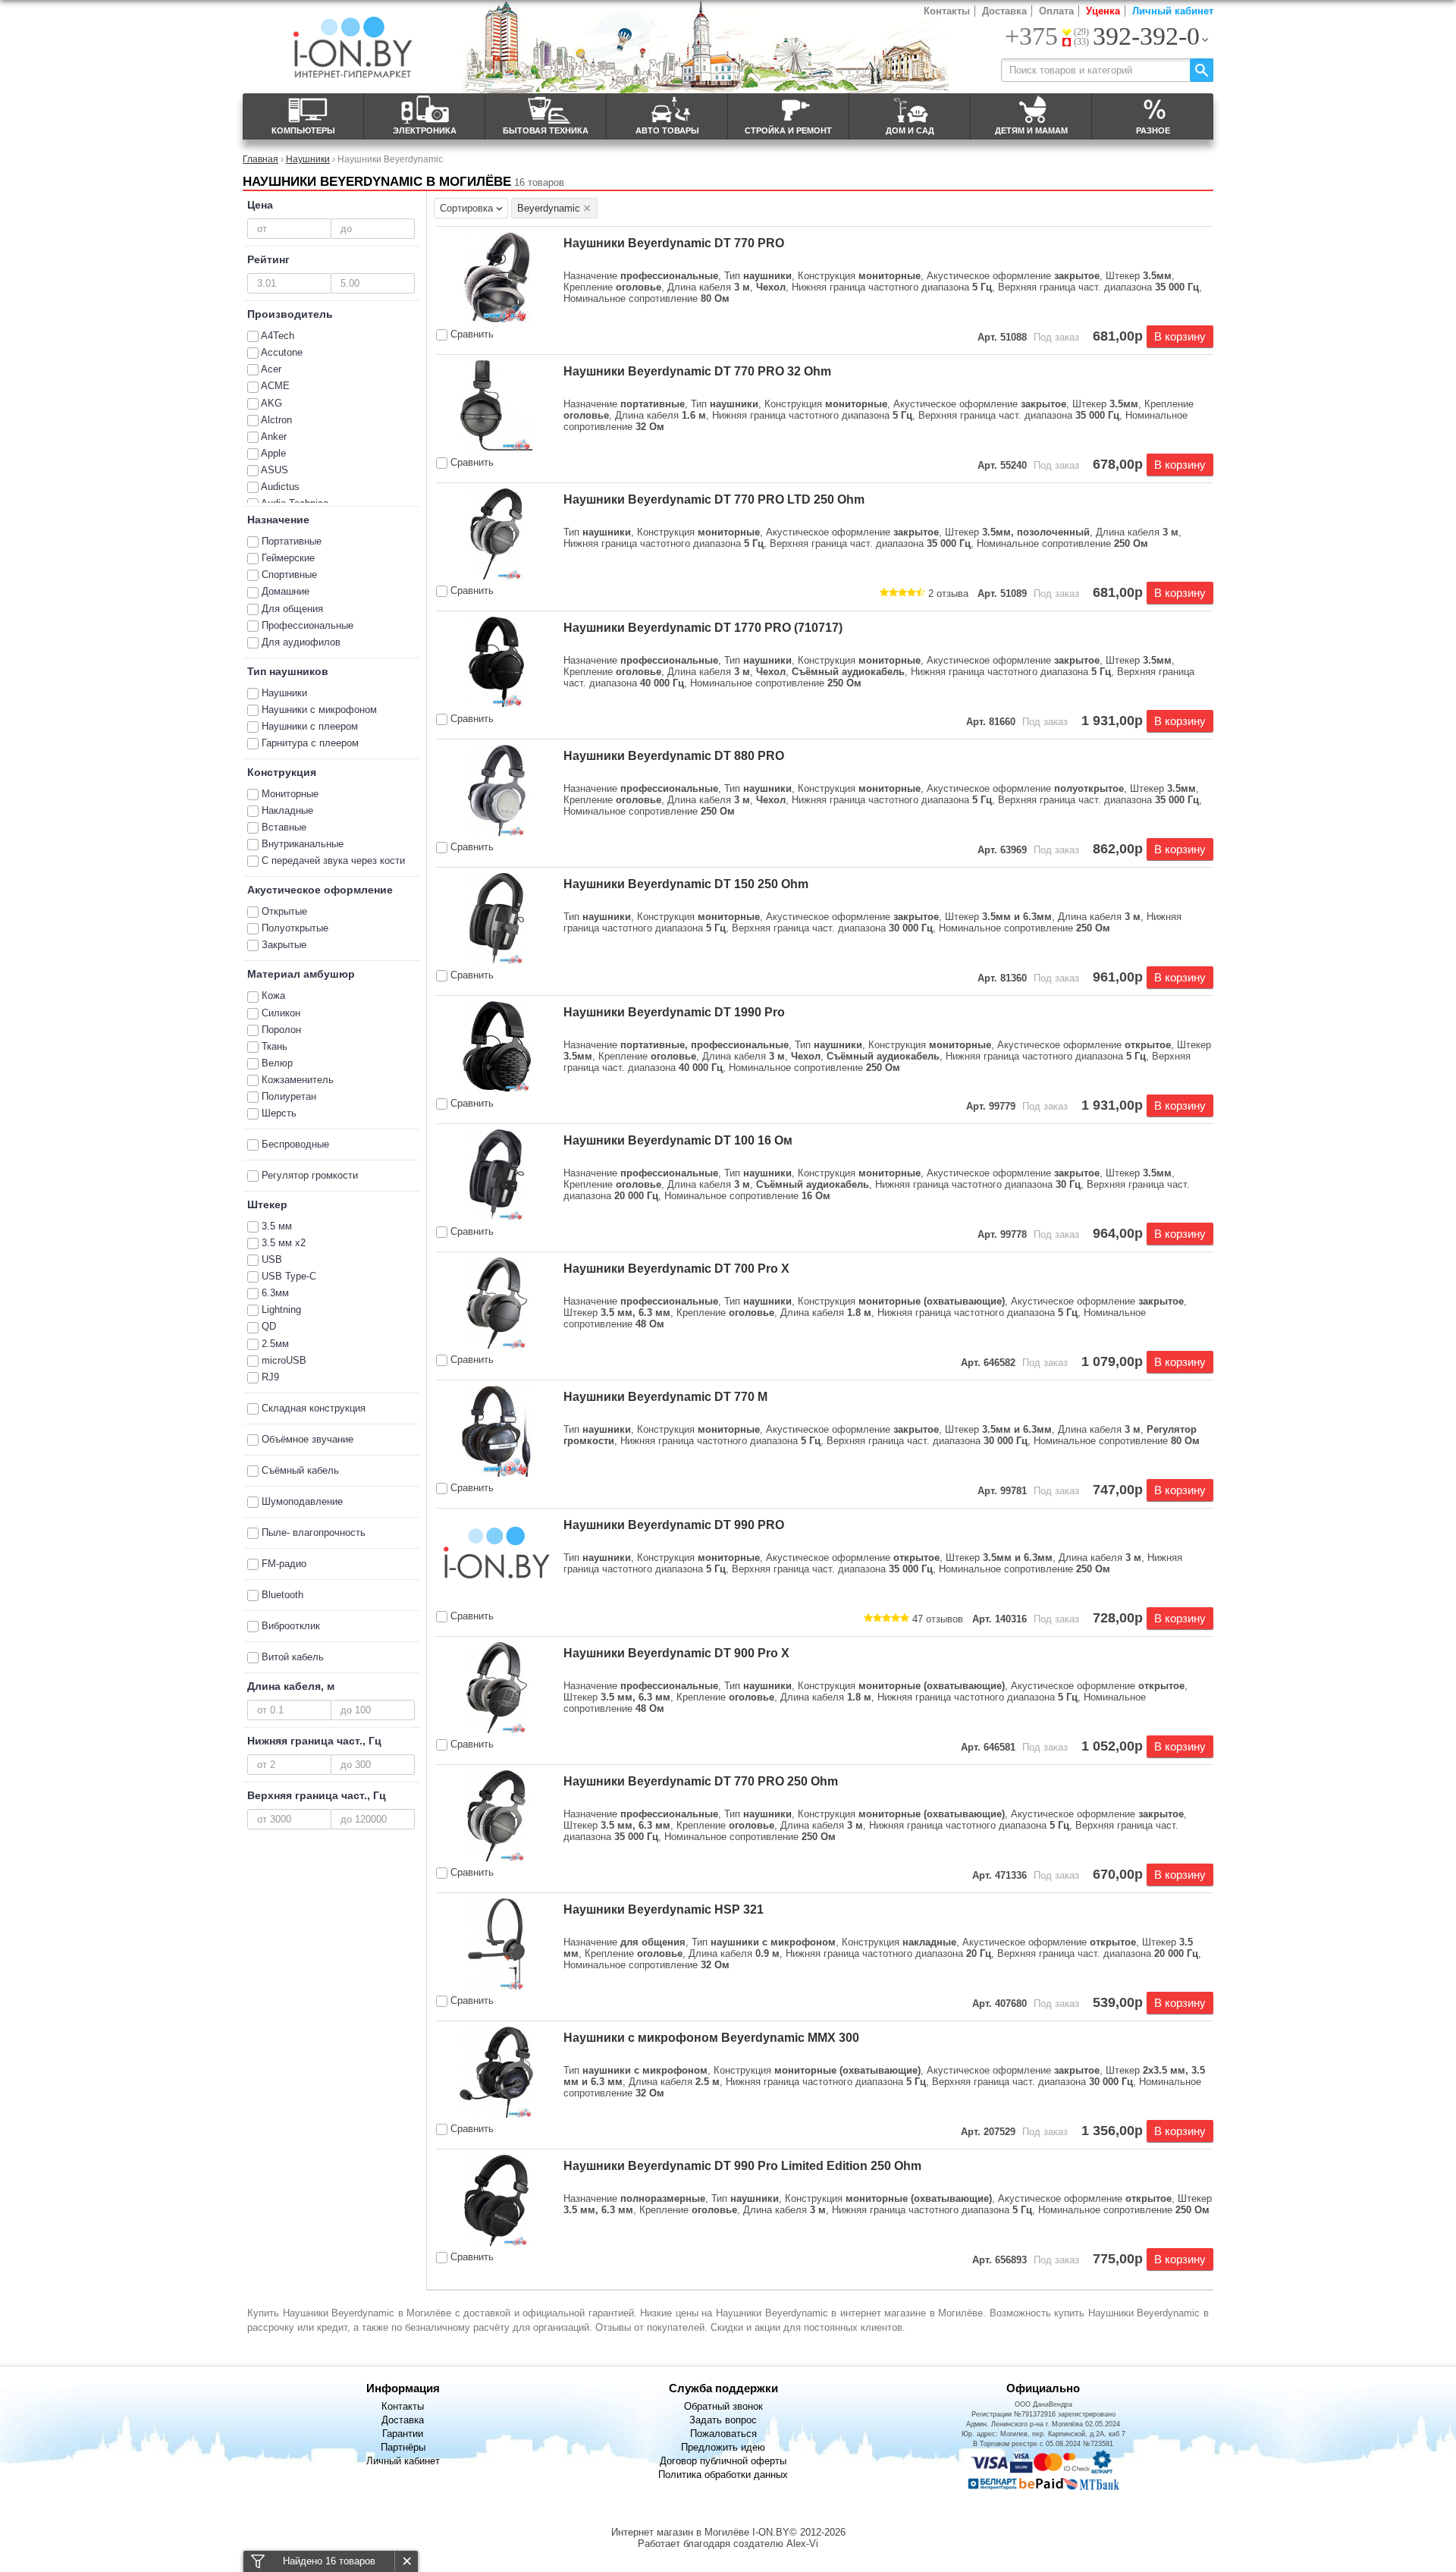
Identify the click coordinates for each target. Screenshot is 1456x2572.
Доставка (1004, 11)
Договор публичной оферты (723, 2461)
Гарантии (403, 2434)
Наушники (308, 159)
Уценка (1103, 11)
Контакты (947, 11)
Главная (260, 159)
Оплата (1056, 11)
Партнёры (403, 2447)
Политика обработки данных (723, 2475)
